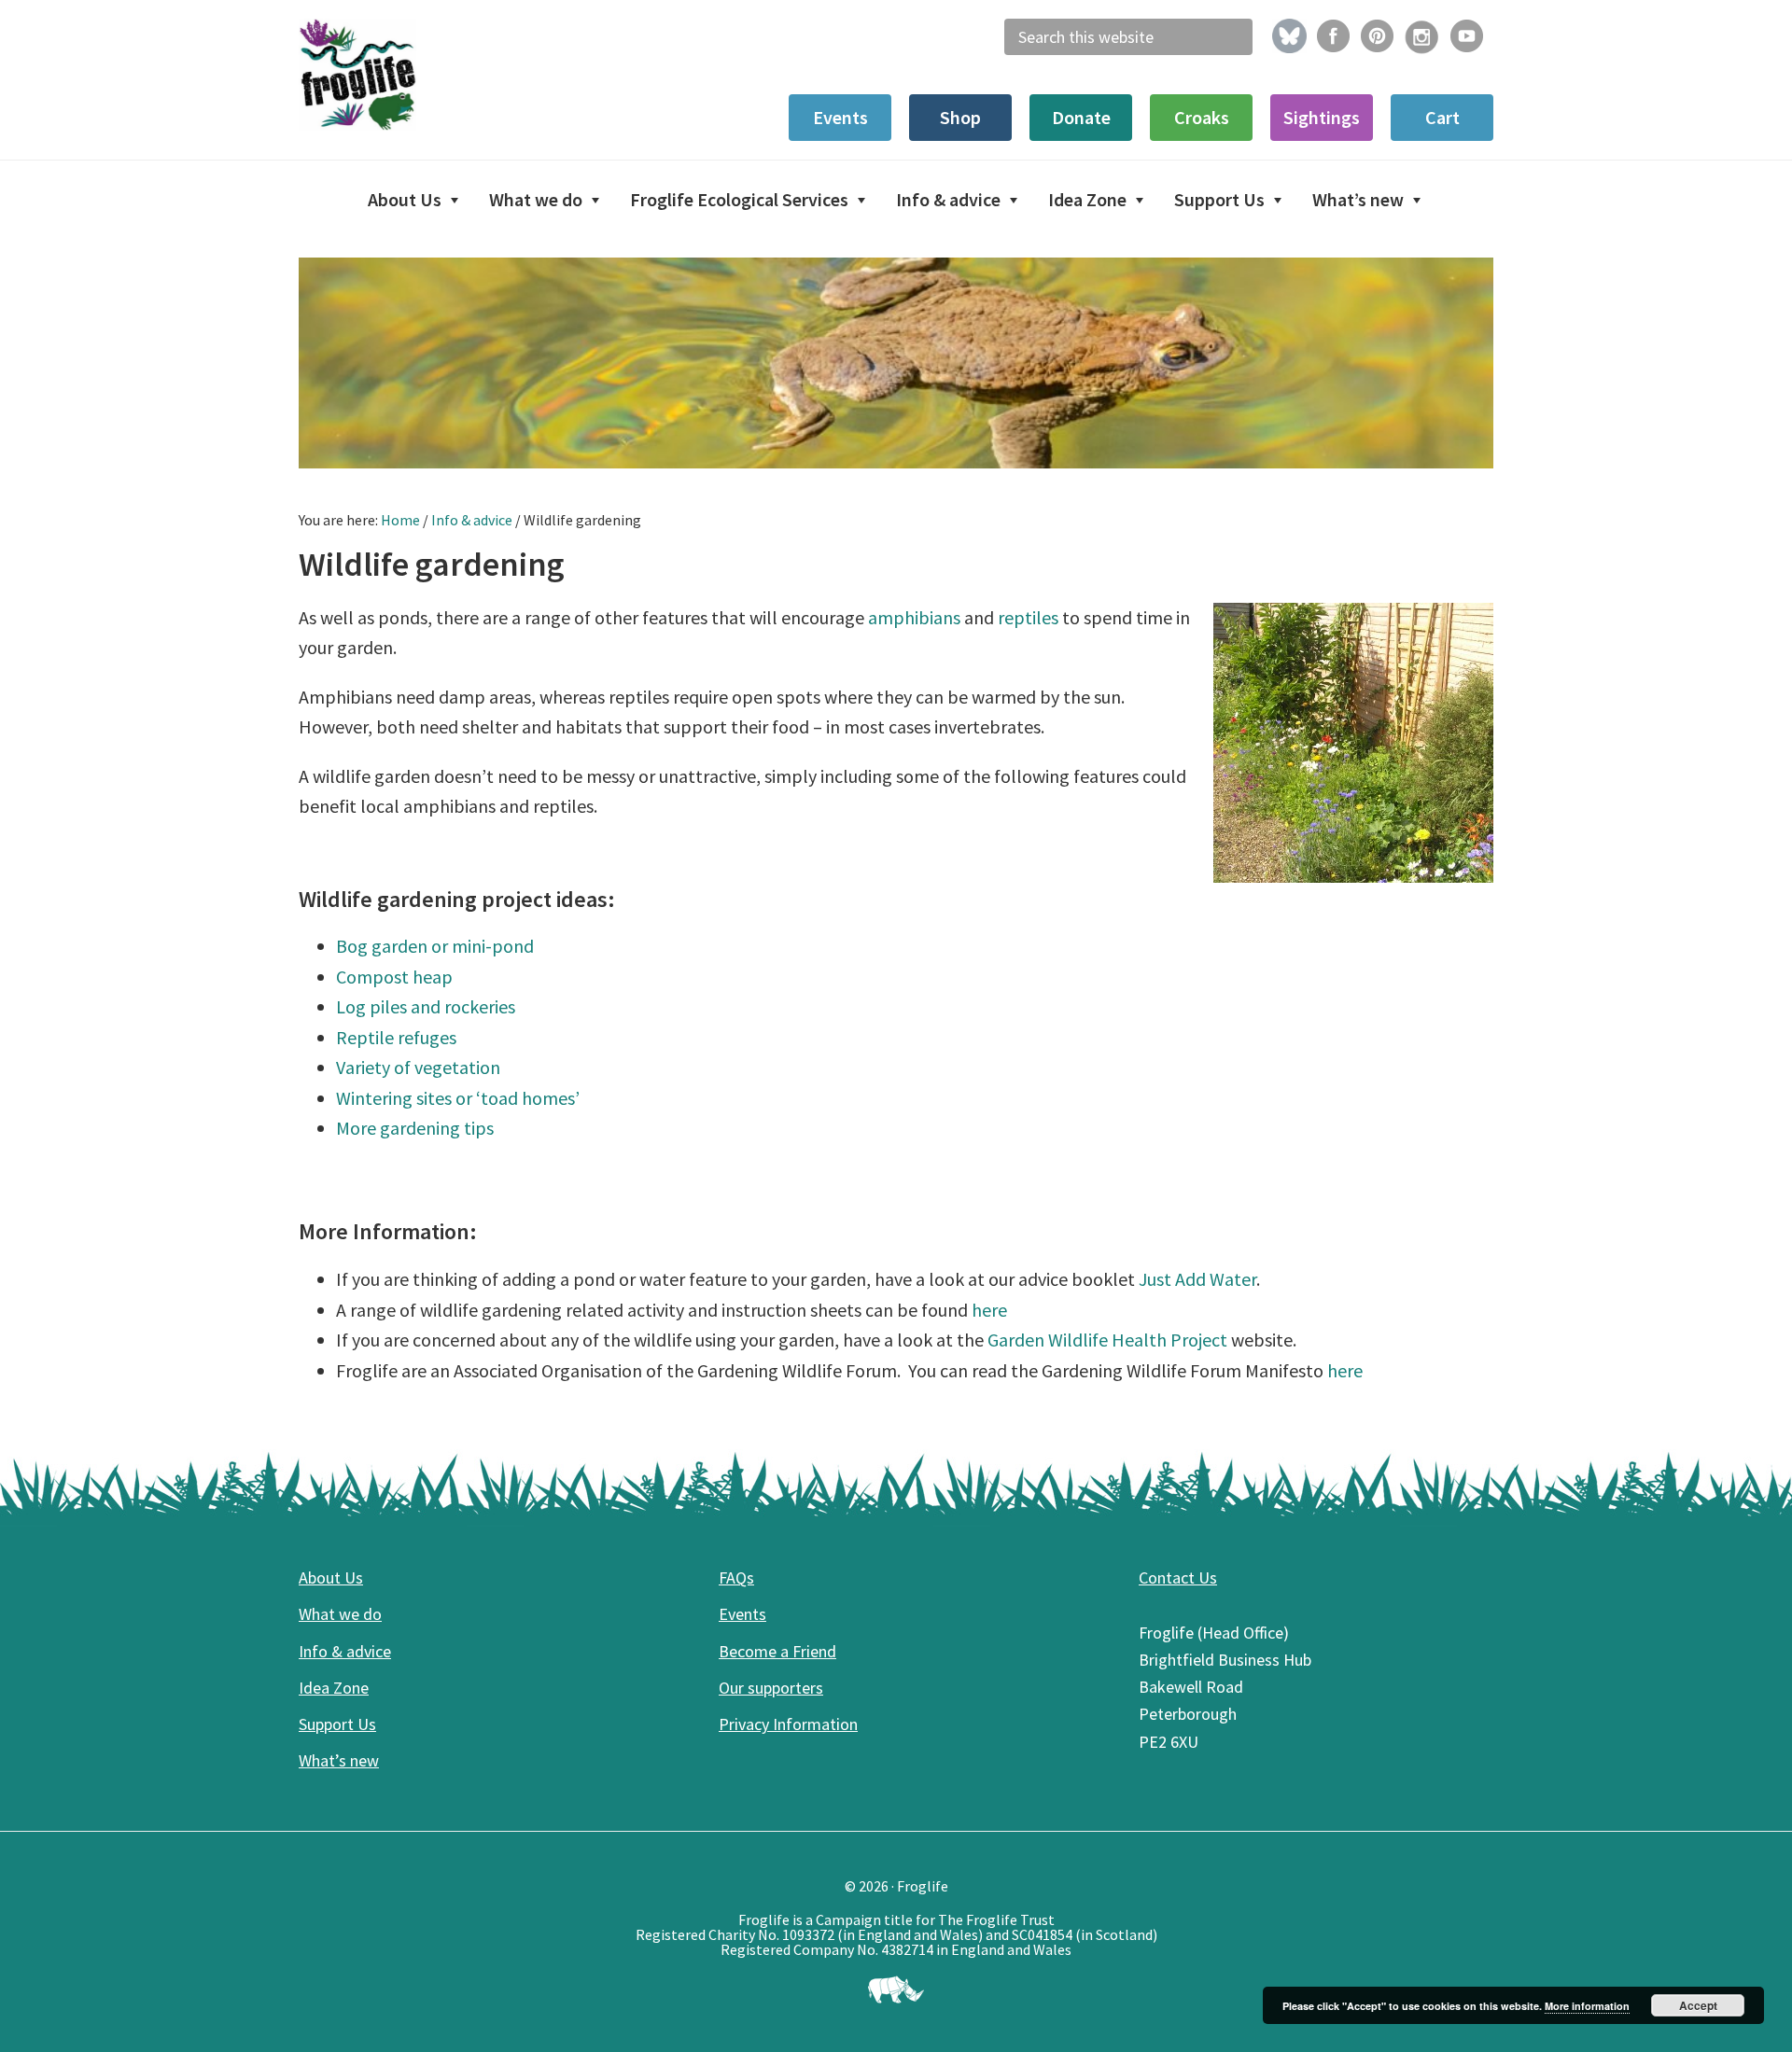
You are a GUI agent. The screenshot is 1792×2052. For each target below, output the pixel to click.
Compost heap (394, 977)
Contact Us (1178, 1577)
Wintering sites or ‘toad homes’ (458, 1098)
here (989, 1310)
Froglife (439, 75)
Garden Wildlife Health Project (1109, 1340)
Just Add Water (1197, 1279)
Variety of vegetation (418, 1067)
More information (1587, 2006)
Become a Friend (777, 1651)
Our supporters (771, 1688)
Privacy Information (788, 1724)
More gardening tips (415, 1128)
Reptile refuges (396, 1037)
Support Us (337, 1724)
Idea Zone (334, 1688)
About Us (331, 1577)
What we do (340, 1614)
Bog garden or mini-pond (435, 946)
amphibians (914, 617)
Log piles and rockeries (426, 1006)
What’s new (339, 1760)
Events (742, 1614)
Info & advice (345, 1651)
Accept (1698, 2005)
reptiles (1028, 617)
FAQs (736, 1577)
